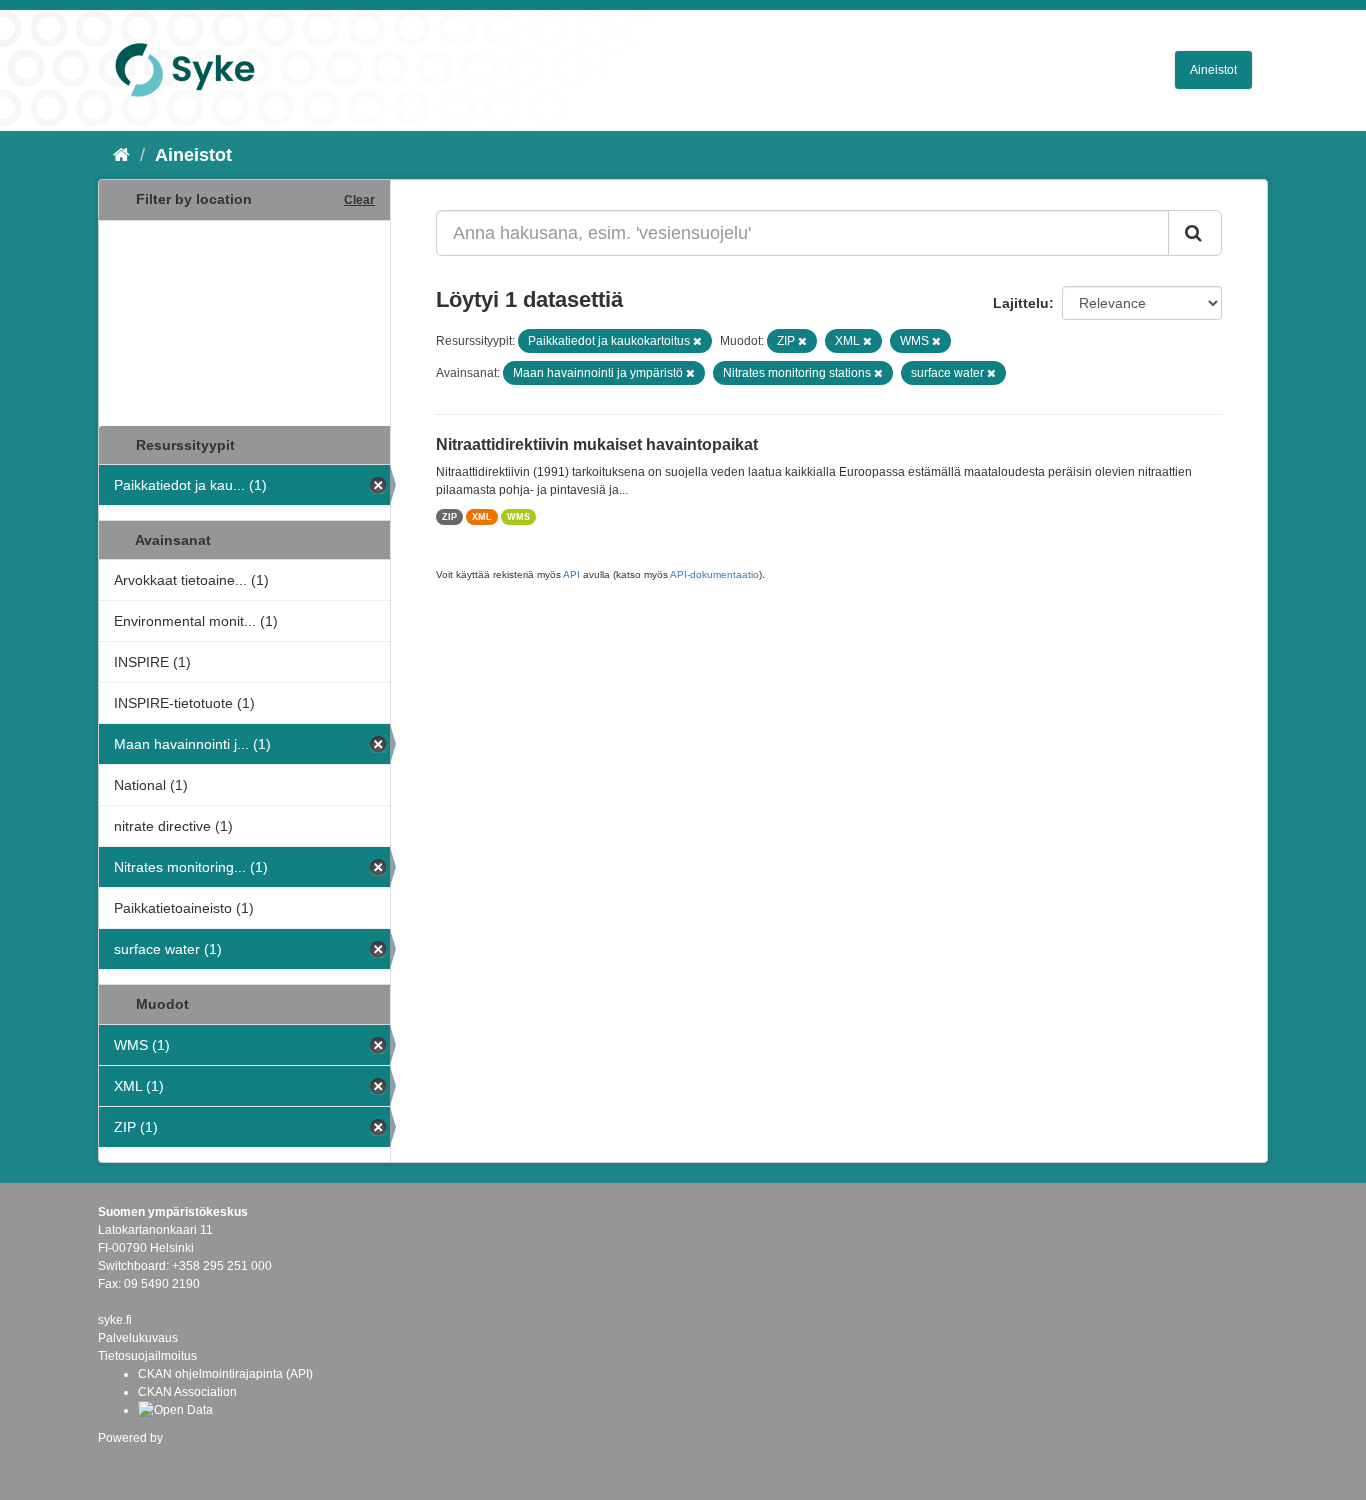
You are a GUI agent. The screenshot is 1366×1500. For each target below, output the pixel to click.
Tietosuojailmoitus (147, 1356)
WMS (518, 517)
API (571, 574)
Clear (359, 200)
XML (482, 517)
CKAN (132, 1459)
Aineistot (1213, 70)
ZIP (449, 517)
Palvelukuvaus (138, 1338)
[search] (1195, 233)
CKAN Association (187, 1392)
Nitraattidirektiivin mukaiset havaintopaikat (597, 444)
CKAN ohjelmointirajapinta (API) (225, 1374)
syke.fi (115, 1320)
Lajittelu (1021, 303)
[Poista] (697, 341)
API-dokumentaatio (714, 574)
